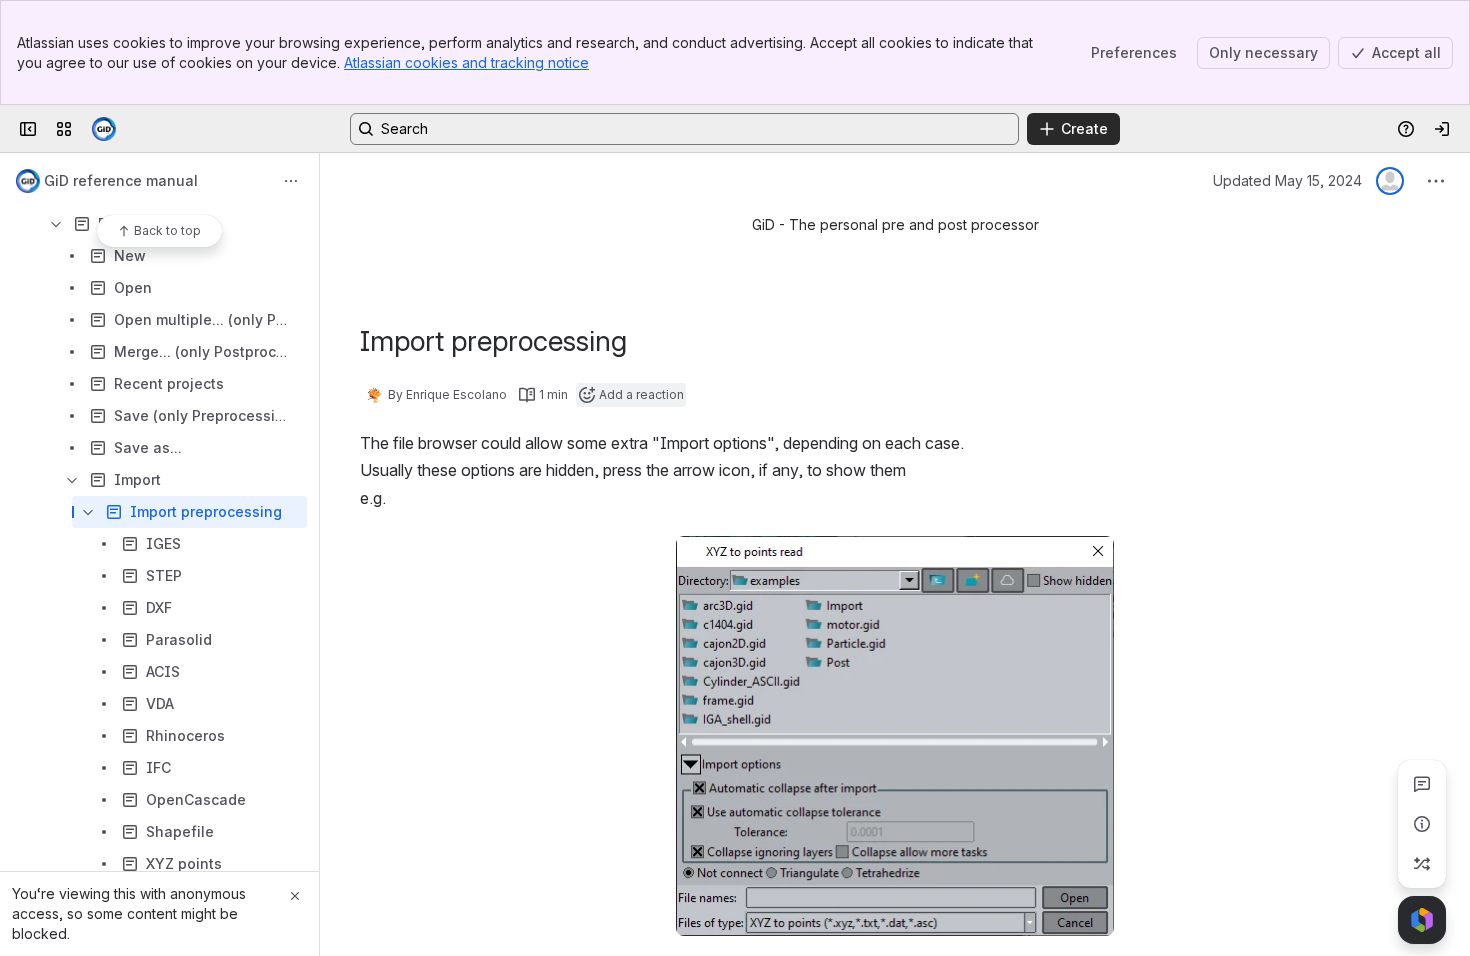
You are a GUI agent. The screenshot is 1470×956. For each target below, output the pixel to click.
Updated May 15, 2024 (1287, 180)
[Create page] (1422, 864)
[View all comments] (1422, 784)
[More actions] (291, 181)
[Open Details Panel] (1422, 824)
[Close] (295, 896)
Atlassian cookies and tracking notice (466, 62)
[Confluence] (104, 129)
